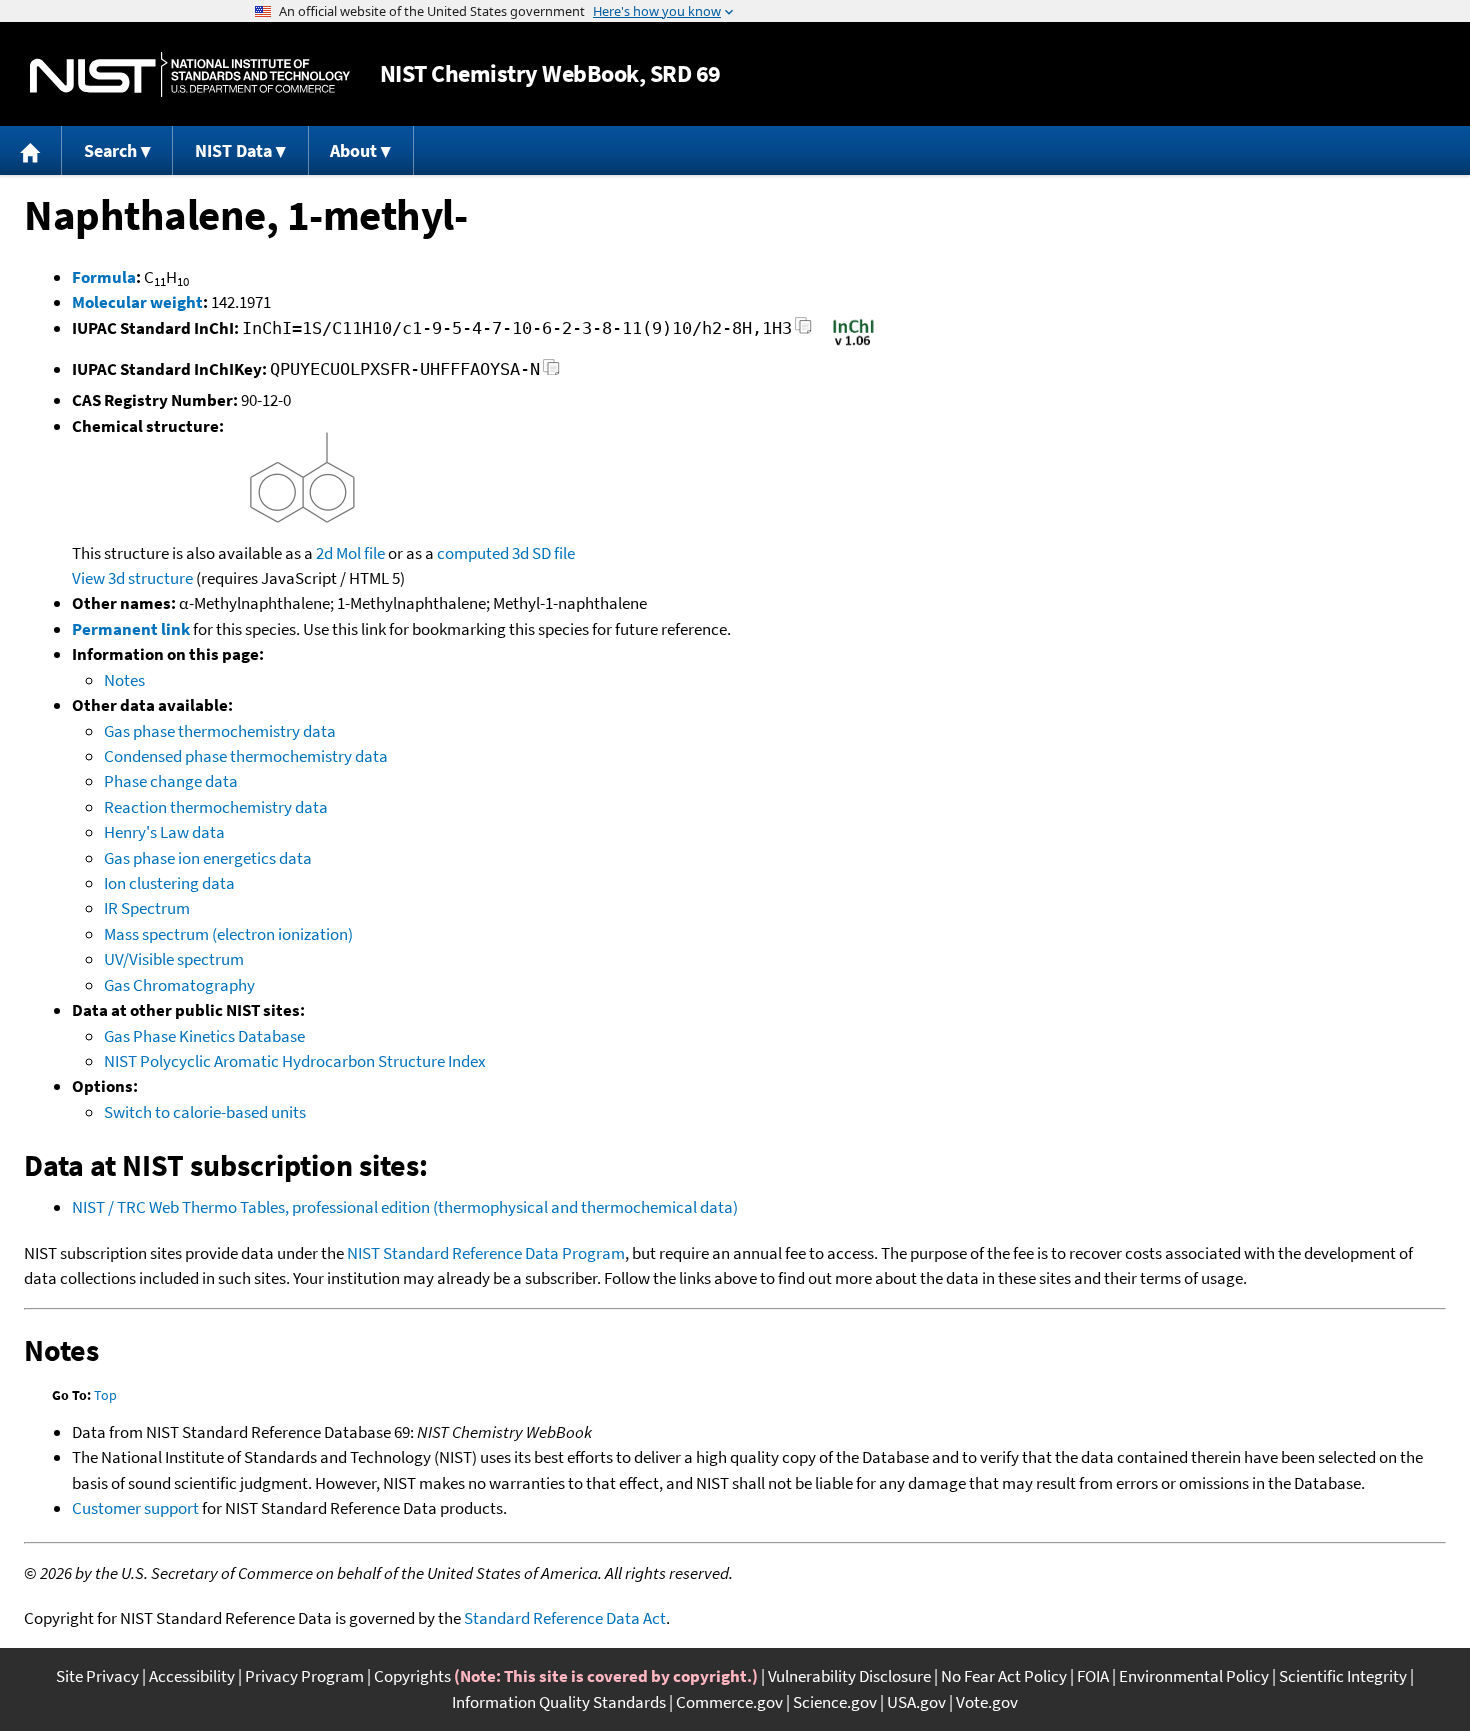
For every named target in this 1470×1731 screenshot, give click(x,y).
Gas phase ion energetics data (208, 858)
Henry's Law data (164, 832)
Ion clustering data (169, 883)
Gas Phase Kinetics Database (204, 1036)
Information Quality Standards (559, 1702)
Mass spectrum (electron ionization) (228, 934)
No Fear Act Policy (1004, 1676)
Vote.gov (987, 1702)
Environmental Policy (1194, 1676)
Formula (104, 277)
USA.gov (916, 1702)
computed (473, 553)
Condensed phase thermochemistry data (246, 756)
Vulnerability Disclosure (849, 1676)
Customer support (135, 1508)
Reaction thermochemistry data (216, 807)
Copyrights (412, 1676)
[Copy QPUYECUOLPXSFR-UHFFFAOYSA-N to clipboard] (551, 372)
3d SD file (543, 553)
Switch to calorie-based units (205, 1112)
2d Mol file (350, 553)
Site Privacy (97, 1676)
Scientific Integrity (1343, 1676)
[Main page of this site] (31, 150)
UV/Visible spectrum (174, 959)
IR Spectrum (147, 908)
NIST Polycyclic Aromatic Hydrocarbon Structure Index (295, 1061)
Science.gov (835, 1702)
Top (105, 1395)
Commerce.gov (729, 1702)
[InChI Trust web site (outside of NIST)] (853, 344)
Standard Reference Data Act (565, 1618)
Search (110, 150)
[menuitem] (31, 150)
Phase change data (171, 781)
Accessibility (192, 1676)
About (353, 150)
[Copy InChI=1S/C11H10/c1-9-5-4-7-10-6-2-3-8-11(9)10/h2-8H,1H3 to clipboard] (803, 331)
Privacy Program (304, 1676)
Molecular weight (137, 302)
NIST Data (233, 150)
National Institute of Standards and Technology (190, 74)
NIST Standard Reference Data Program (486, 1253)
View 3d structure (132, 578)
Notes (124, 680)
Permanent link (131, 629)
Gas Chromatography (179, 985)
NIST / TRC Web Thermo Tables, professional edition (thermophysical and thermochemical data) (405, 1207)
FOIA (1093, 1676)
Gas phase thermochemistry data (220, 731)
